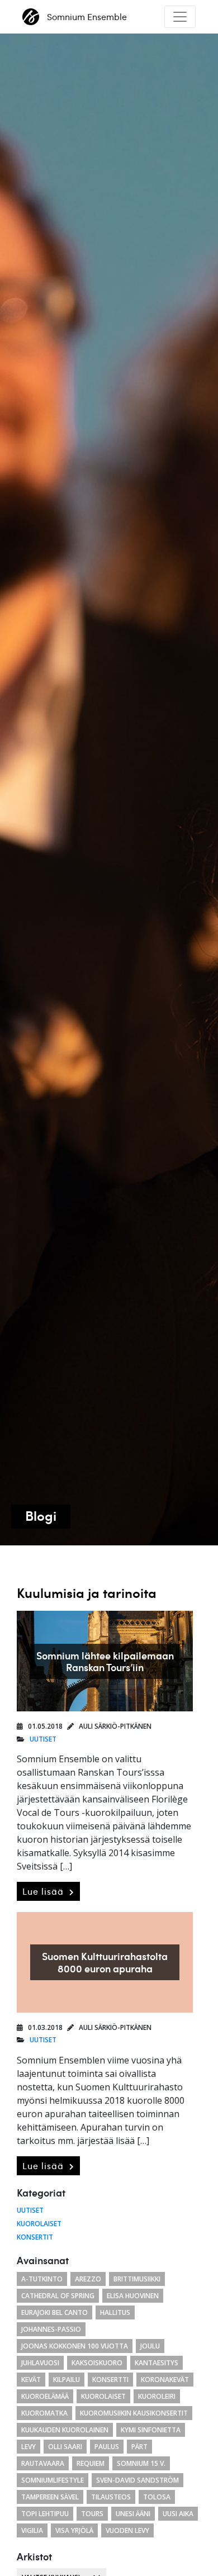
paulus (107, 2447)
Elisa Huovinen (133, 2296)
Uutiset (43, 1739)
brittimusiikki (137, 2279)
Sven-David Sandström (138, 2480)
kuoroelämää (45, 2396)
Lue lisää (44, 1891)
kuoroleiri (157, 2396)
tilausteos (111, 2497)
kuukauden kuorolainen (65, 2430)
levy (29, 2447)
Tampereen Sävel (50, 2497)
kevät (31, 2380)
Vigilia (32, 2530)
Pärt (139, 2447)
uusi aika (178, 2514)
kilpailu (67, 2380)
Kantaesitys (157, 2363)
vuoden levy (127, 2530)
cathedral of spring (58, 2296)
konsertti (110, 2380)
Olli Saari (65, 2447)
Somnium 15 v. (141, 2463)
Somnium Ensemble (87, 17)
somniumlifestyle (53, 2480)
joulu (150, 2346)
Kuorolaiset (39, 2224)
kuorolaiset (103, 2396)
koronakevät (165, 2380)
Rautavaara (43, 2463)
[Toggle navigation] (180, 17)
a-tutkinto (42, 2279)
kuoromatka (44, 2413)
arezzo (88, 2279)
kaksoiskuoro (97, 2363)
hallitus (115, 2312)
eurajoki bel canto (54, 2312)
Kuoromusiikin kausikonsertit (134, 2413)
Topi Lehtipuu (45, 2514)
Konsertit (35, 2237)
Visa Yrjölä (74, 2530)
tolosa (157, 2497)
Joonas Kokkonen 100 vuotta (75, 2346)
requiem (91, 2463)
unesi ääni (133, 2514)
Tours (92, 2514)
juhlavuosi (40, 2363)
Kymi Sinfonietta (151, 2430)
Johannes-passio (51, 2329)
